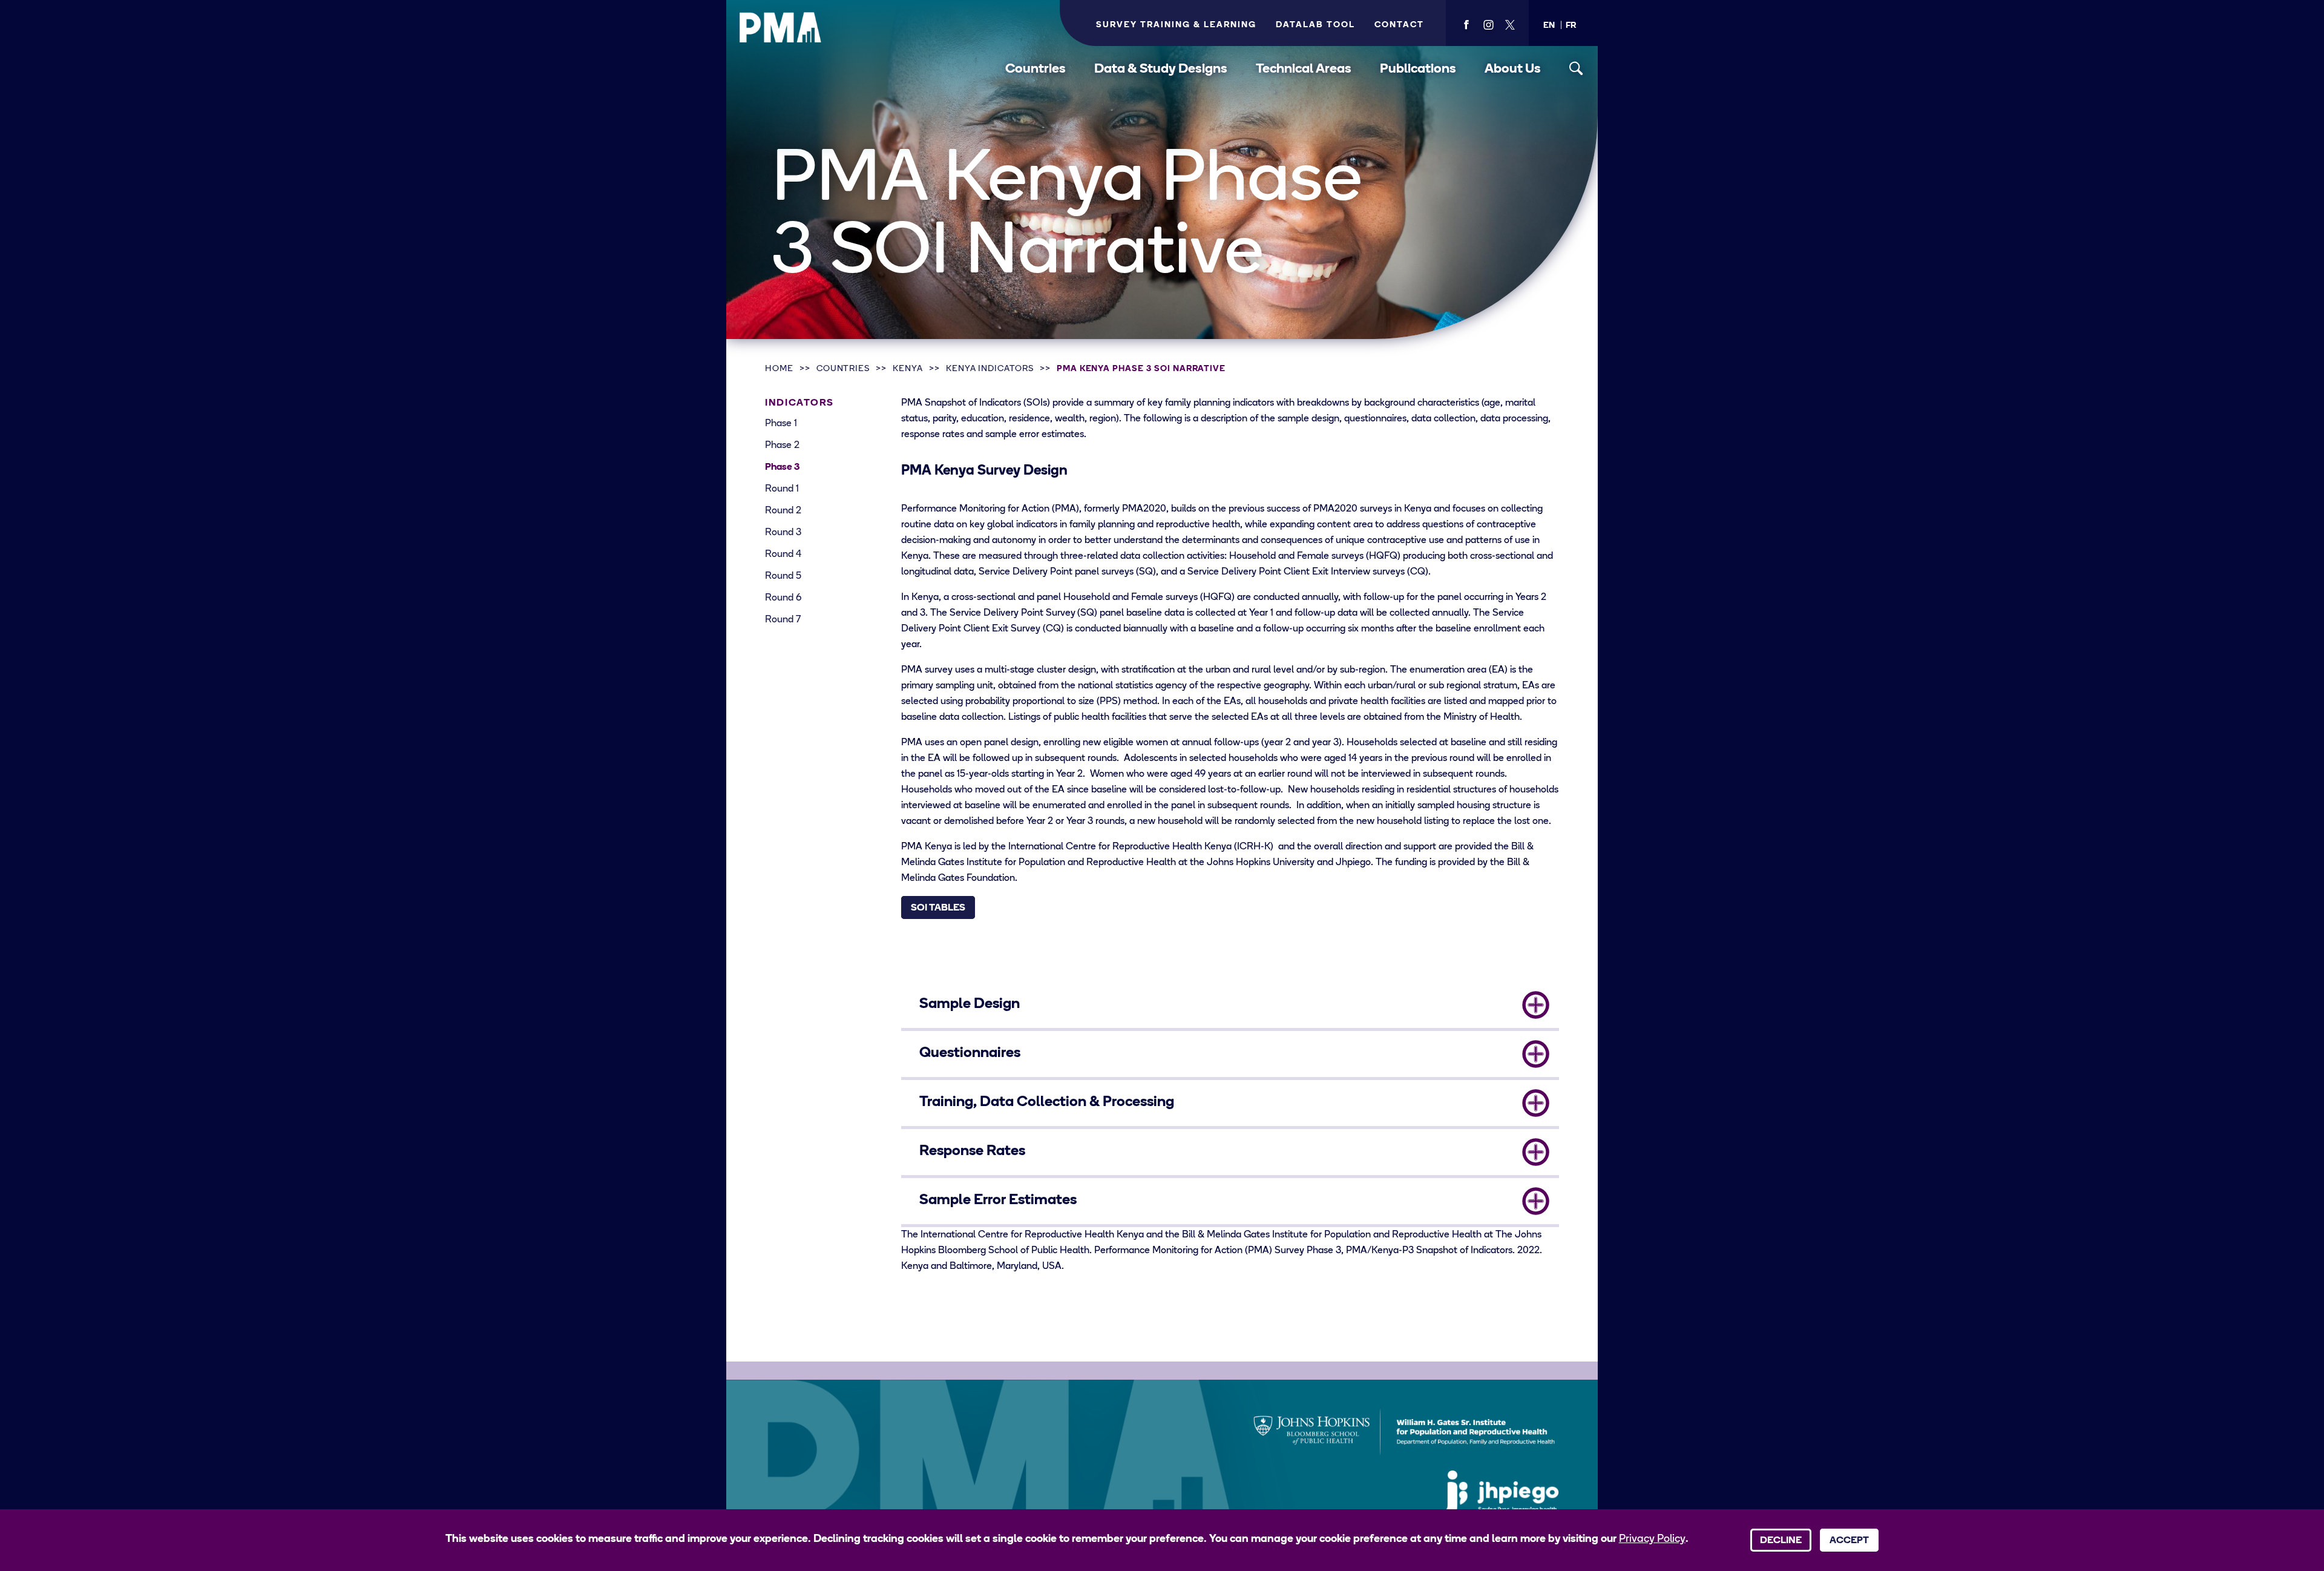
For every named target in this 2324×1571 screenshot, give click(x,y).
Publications (1418, 69)
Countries (1036, 69)
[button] (1549, 26)
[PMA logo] (781, 27)
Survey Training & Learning (1176, 25)
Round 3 (783, 533)
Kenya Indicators (990, 369)
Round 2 (783, 511)
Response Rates (972, 1151)
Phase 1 (781, 424)
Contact (1399, 25)
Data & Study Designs (1161, 69)
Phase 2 (782, 446)
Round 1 (782, 489)
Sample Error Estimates (998, 1200)
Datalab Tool (1315, 25)
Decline (1781, 1541)
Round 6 (783, 598)
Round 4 (783, 555)
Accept (1849, 1541)
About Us (1513, 69)
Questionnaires (970, 1053)
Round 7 (783, 620)
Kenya (908, 369)
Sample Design (970, 1004)
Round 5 (783, 576)
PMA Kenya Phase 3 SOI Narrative (1141, 369)
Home (779, 369)
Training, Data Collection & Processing (1047, 1102)
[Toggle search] (1576, 69)
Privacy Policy (1652, 1540)
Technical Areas (1304, 69)
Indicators (799, 403)
